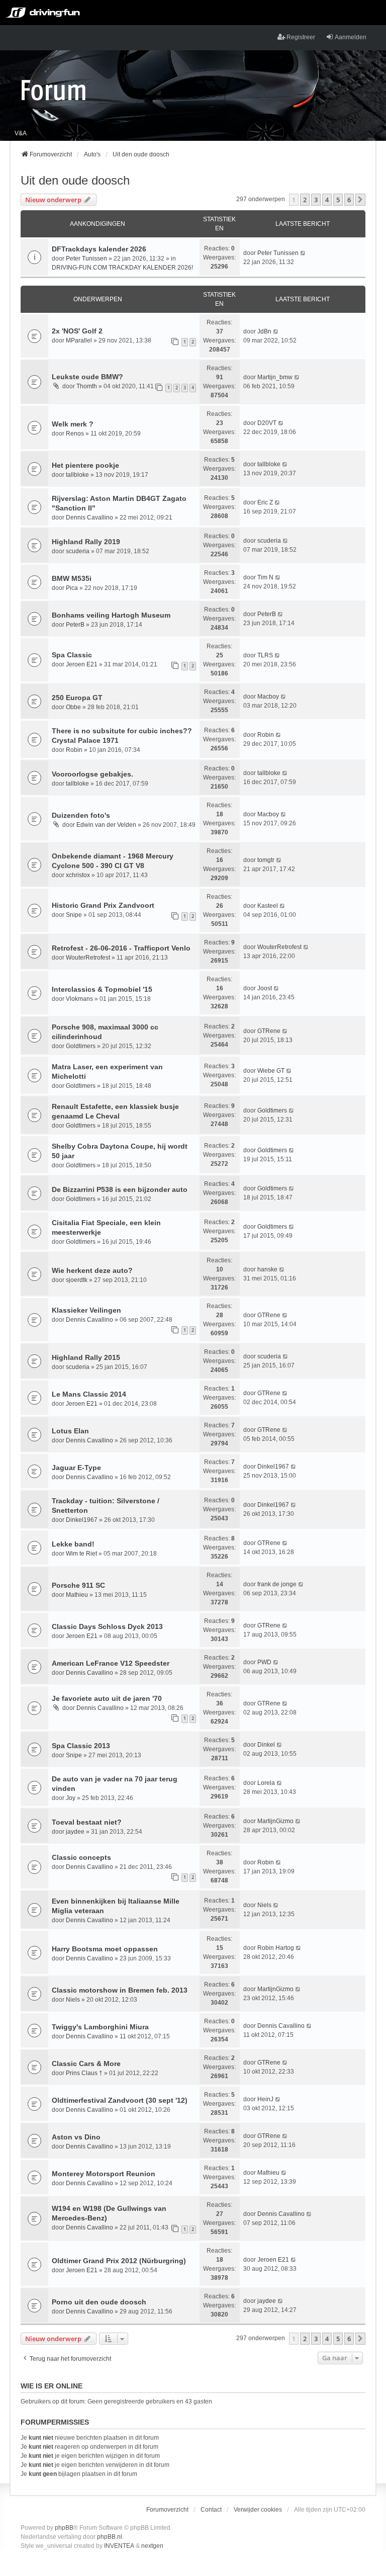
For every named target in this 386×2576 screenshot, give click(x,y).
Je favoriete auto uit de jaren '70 (107, 1698)
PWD (264, 1662)
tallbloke (77, 475)
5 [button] (338, 200)
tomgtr (266, 860)
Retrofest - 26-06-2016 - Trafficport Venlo (121, 948)
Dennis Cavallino (89, 518)
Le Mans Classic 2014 (89, 1394)
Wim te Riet (81, 1554)
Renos (75, 434)
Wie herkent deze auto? (92, 1270)
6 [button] (349, 200)
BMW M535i (72, 578)
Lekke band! (73, 1544)
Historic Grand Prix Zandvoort (103, 905)
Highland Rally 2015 (86, 1357)
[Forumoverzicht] (54, 90)
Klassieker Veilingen (86, 1310)
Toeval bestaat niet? (87, 1822)
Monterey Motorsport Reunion (104, 2174)
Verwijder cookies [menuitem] (258, 2510)
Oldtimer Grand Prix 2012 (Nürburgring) (119, 2261)
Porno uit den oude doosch (99, 2302)
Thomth (87, 386)
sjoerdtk (77, 1280)
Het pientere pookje (85, 465)
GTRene (269, 1031)
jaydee (75, 1832)
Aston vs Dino (76, 2137)
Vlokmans (79, 999)
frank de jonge (277, 1584)
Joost (265, 988)
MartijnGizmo (275, 1821)
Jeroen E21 (82, 664)
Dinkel (266, 1745)
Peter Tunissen (86, 259)
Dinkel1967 (273, 1467)
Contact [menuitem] (211, 2510)
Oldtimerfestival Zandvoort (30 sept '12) (120, 2100)
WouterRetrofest (88, 958)
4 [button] (327, 200)
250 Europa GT (77, 698)
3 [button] (316, 200)
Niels (264, 1905)
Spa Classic (72, 655)
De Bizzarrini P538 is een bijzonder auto (120, 1189)
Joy (71, 1798)
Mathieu (77, 1595)
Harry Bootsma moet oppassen (105, 1949)
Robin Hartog (276, 1948)
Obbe (73, 707)
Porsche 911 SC (78, 1585)
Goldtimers (81, 1046)
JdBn (264, 331)
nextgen (152, 2546)
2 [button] (305, 200)
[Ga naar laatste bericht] (303, 253)
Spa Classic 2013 (81, 1746)
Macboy (268, 697)
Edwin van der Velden (106, 825)
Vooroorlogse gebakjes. (92, 774)
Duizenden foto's (81, 815)
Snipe (74, 915)
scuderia (78, 551)
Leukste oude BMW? (87, 377)
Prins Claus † (84, 2073)
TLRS (265, 655)
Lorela (266, 1783)
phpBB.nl (110, 2537)
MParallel (79, 340)
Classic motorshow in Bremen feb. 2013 (120, 1990)
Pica (72, 588)
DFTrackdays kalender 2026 (99, 249)
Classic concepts (81, 1857)
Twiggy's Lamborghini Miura (100, 2027)
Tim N (265, 577)
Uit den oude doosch (75, 180)
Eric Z (265, 502)
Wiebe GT (271, 1071)
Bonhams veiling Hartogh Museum (111, 615)
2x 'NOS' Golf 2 (77, 331)
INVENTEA (119, 2546)
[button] (360, 200)
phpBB (64, 2528)
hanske (267, 1269)
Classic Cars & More (86, 2064)
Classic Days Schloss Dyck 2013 (107, 1626)
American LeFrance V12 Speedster (111, 1663)
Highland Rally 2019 (86, 542)
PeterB (75, 625)
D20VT (267, 423)
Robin (74, 750)
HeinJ (265, 2099)
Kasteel (268, 906)
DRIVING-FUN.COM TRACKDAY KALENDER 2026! (122, 268)
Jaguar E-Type (76, 1468)
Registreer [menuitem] (301, 37)
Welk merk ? (73, 424)
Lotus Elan (70, 1431)
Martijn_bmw (275, 377)
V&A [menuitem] (21, 133)
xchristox (78, 875)
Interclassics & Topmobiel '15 (102, 989)
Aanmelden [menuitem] (351, 37)
